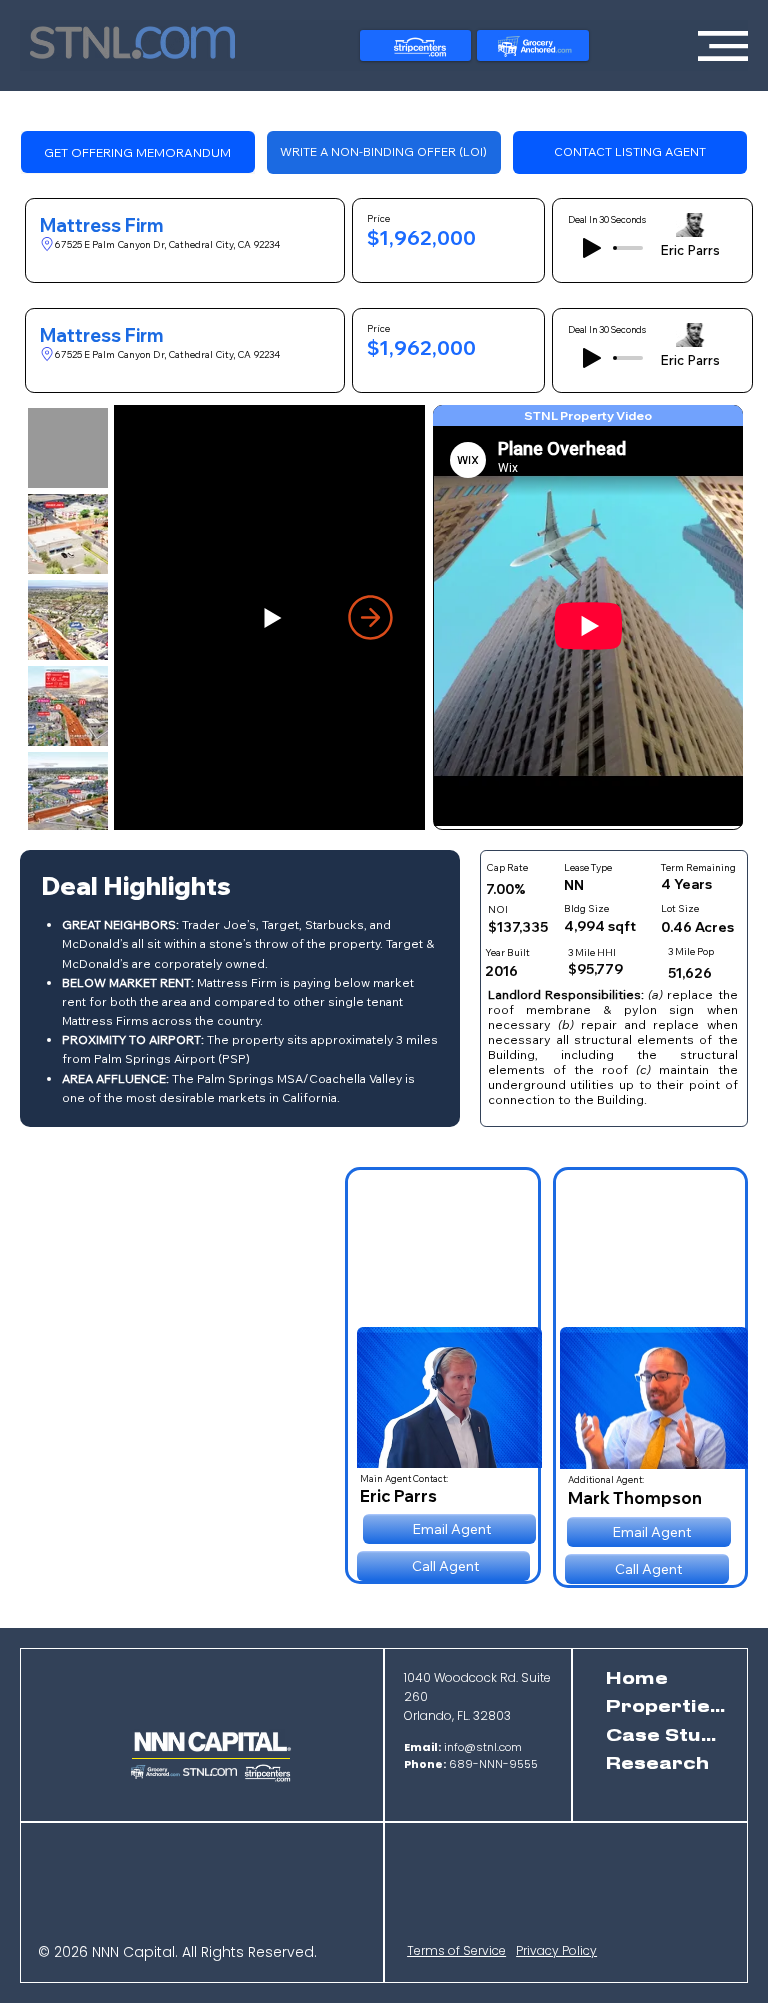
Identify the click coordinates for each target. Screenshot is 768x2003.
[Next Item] (370, 617)
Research (657, 1764)
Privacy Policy (556, 1950)
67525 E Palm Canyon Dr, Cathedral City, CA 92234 (167, 244)
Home (637, 1679)
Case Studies (667, 1736)
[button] (384, 152)
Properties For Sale (667, 1707)
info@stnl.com (463, 1747)
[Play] (592, 248)
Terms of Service (456, 1950)
